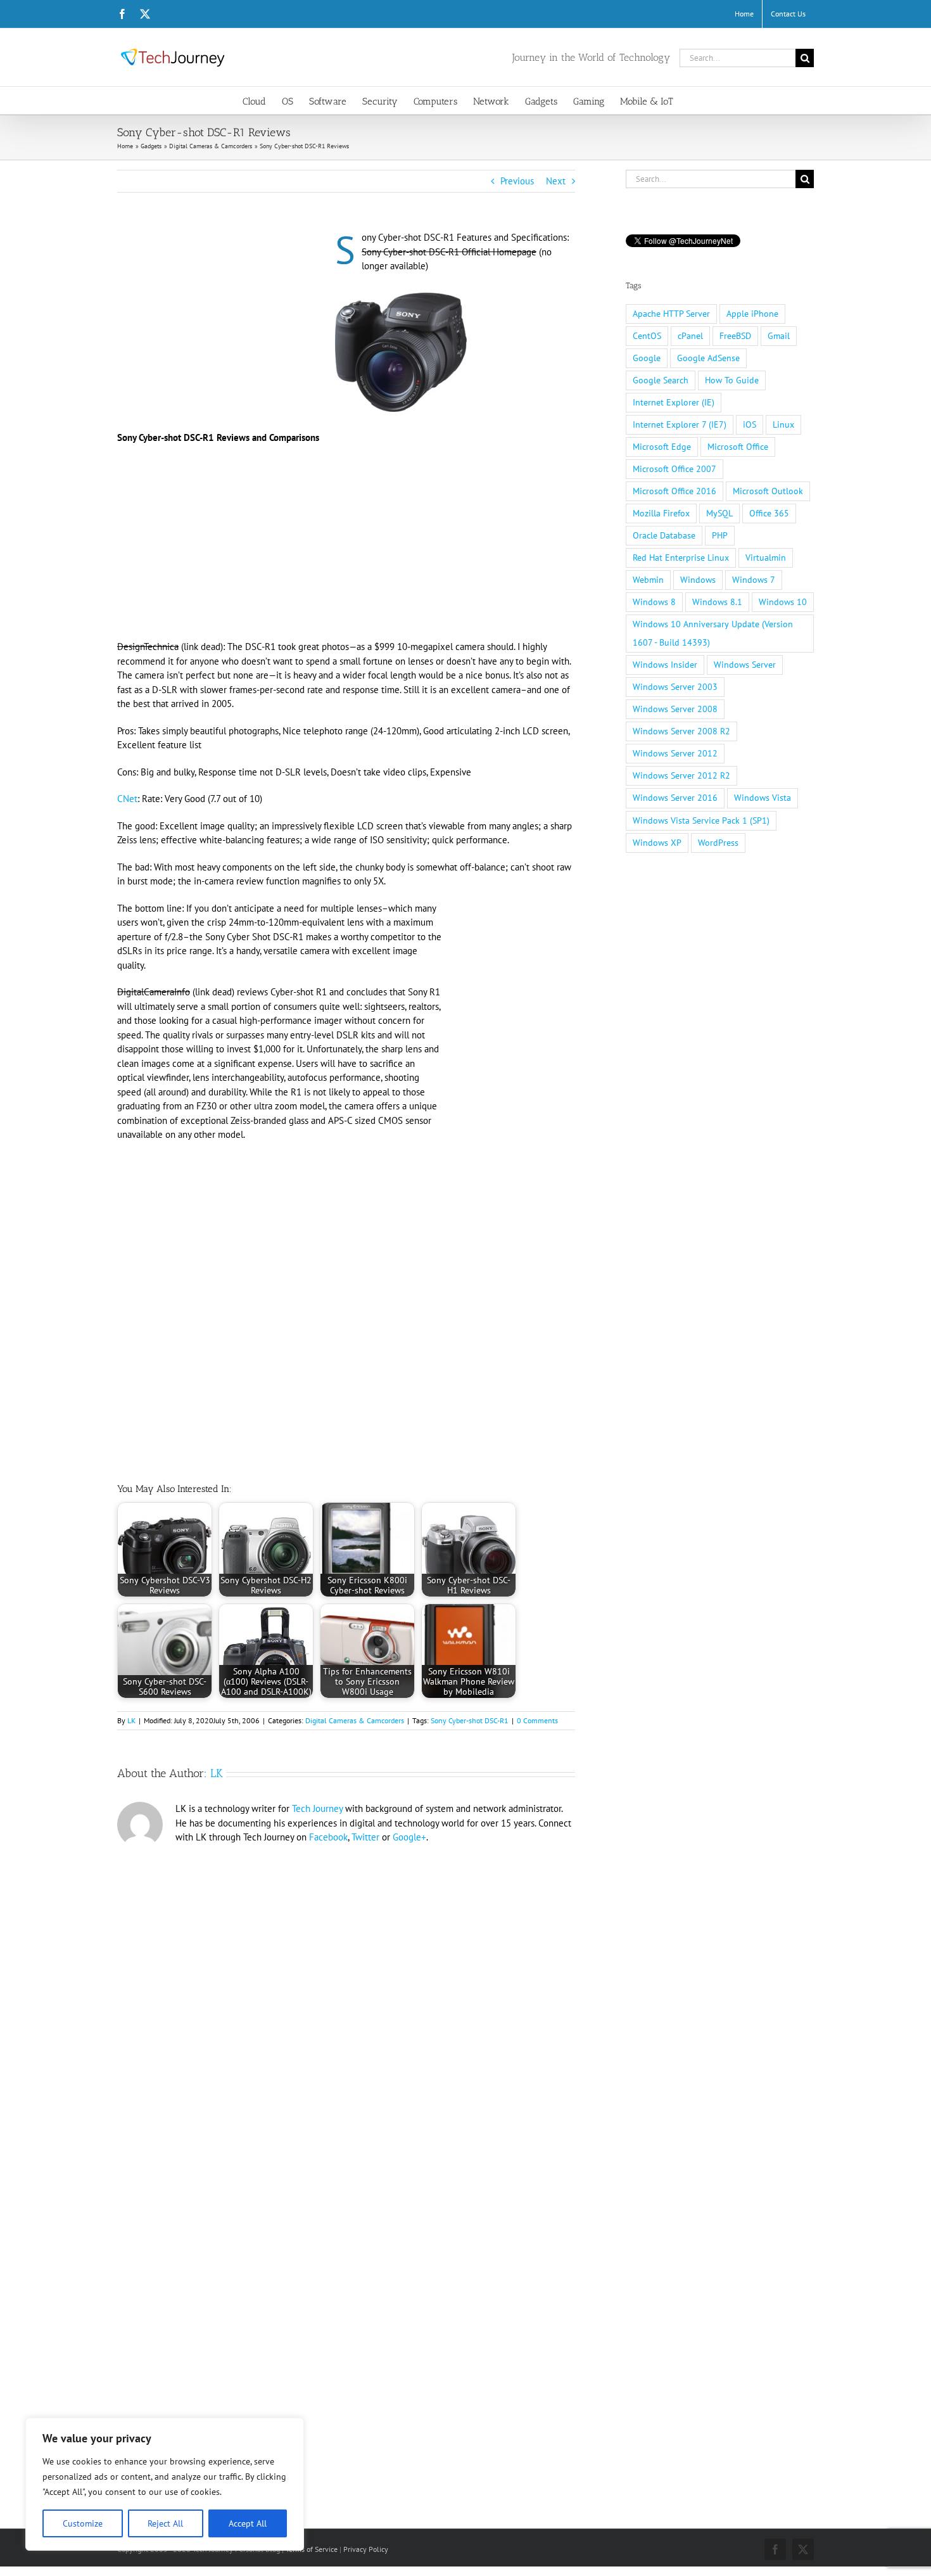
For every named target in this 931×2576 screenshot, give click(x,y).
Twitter (365, 1837)
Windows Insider (665, 665)
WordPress (718, 843)
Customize (83, 2523)
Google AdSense (708, 358)
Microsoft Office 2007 (674, 469)
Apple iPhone (752, 314)
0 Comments (537, 1720)
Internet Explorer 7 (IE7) (680, 424)
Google (647, 358)
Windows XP (657, 843)
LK (131, 1720)
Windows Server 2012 (675, 753)
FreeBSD (735, 336)
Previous (517, 181)
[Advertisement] (224, 324)
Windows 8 (654, 602)
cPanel (690, 336)
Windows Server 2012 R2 (681, 775)
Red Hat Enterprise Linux (681, 558)
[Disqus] (346, 2024)
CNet (127, 799)
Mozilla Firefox (661, 513)
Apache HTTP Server (671, 314)
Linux (783, 424)
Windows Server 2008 (675, 709)
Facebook (328, 1837)
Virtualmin (766, 558)
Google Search (661, 380)
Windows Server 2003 (675, 687)
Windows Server (745, 665)
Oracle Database (664, 535)
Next (556, 181)
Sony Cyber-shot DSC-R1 (470, 1720)
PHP (720, 535)
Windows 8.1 (717, 602)
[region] (165, 2484)
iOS (750, 424)
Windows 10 (783, 602)
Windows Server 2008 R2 (681, 731)
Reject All (165, 2523)
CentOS (647, 336)
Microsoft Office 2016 (674, 491)
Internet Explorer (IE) (674, 402)
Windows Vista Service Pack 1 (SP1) (701, 820)
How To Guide (732, 380)
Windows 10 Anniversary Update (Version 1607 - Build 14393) (713, 633)
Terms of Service (312, 2549)
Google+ (409, 1837)
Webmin (648, 580)
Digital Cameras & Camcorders (355, 1720)
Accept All (248, 2523)
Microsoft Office (738, 447)
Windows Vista (763, 798)
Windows (698, 580)
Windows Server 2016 (675, 798)
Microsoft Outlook (768, 491)
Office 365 (769, 513)
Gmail (779, 336)
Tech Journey (317, 1808)
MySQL (719, 513)
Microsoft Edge (662, 447)
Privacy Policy (366, 2549)
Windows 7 (754, 580)
